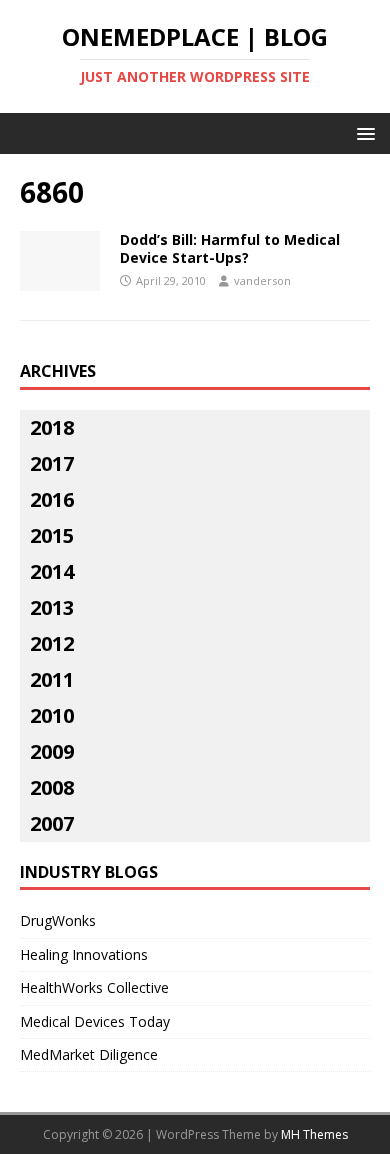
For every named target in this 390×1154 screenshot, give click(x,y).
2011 (52, 679)
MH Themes (314, 1134)
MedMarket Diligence (89, 1054)
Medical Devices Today (95, 1021)
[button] (362, 132)
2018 (52, 427)
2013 (52, 607)
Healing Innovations (84, 954)
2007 (52, 823)
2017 (52, 463)
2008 (52, 787)
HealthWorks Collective (94, 987)
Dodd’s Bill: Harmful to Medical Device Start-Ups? (230, 248)
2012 (52, 643)
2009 (52, 751)
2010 (52, 715)
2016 (52, 499)
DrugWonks (58, 920)
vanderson (262, 280)
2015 (52, 535)
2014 (52, 571)
